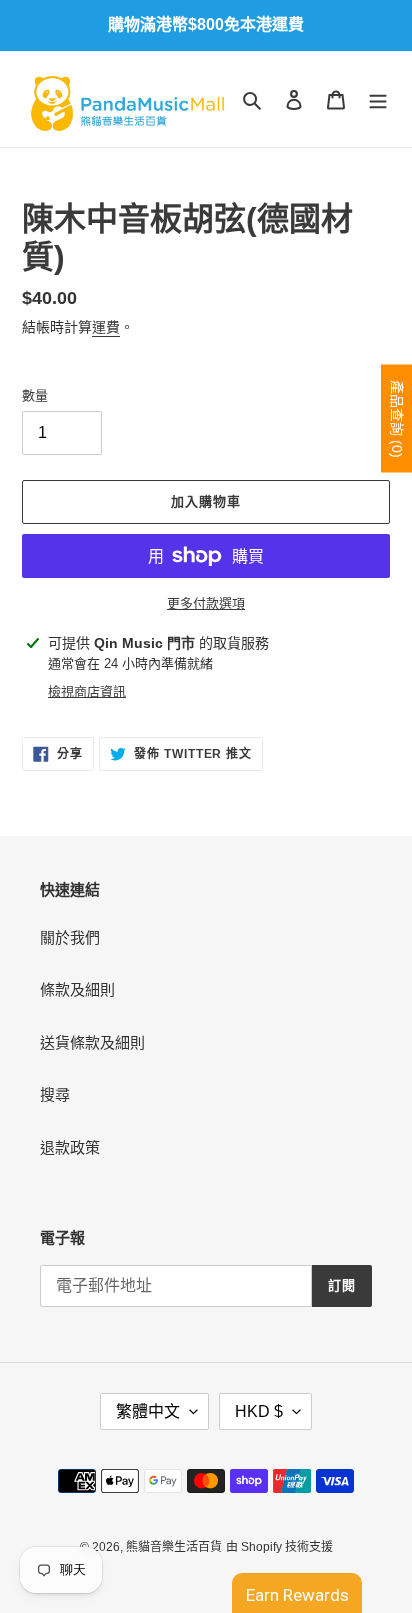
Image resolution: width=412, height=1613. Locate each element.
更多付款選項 (206, 603)
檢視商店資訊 (87, 691)
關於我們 (70, 937)
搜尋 (55, 1094)
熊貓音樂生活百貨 (174, 1547)
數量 (35, 395)
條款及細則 (77, 989)
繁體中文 (148, 1411)
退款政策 (70, 1147)
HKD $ (259, 1411)
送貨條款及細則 (92, 1042)
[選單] (378, 99)
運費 (106, 327)
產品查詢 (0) (397, 419)
